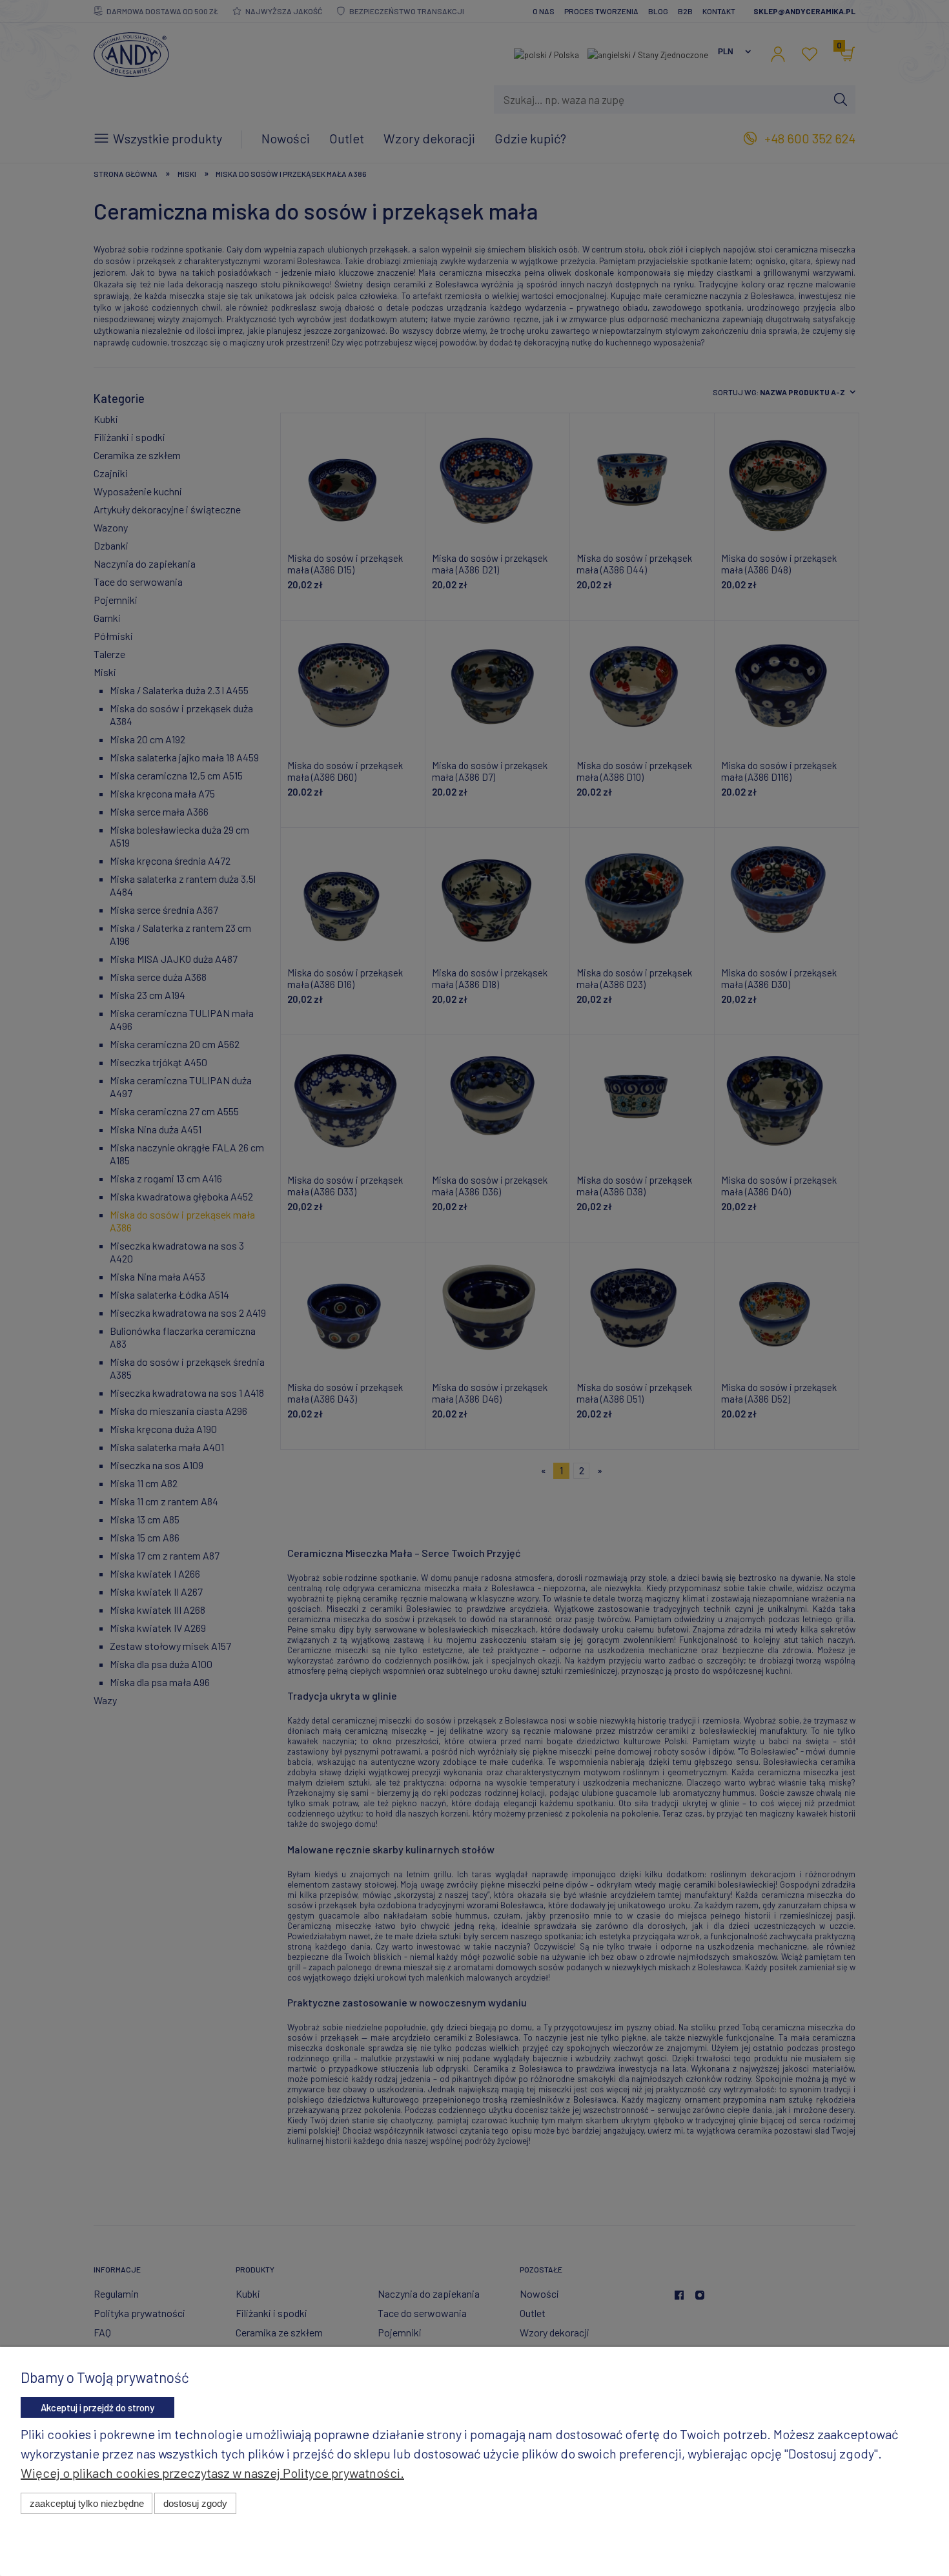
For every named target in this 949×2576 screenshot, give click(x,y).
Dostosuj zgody (195, 2503)
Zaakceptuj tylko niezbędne (87, 2503)
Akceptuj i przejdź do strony (97, 2407)
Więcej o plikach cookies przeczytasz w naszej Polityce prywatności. (212, 2473)
